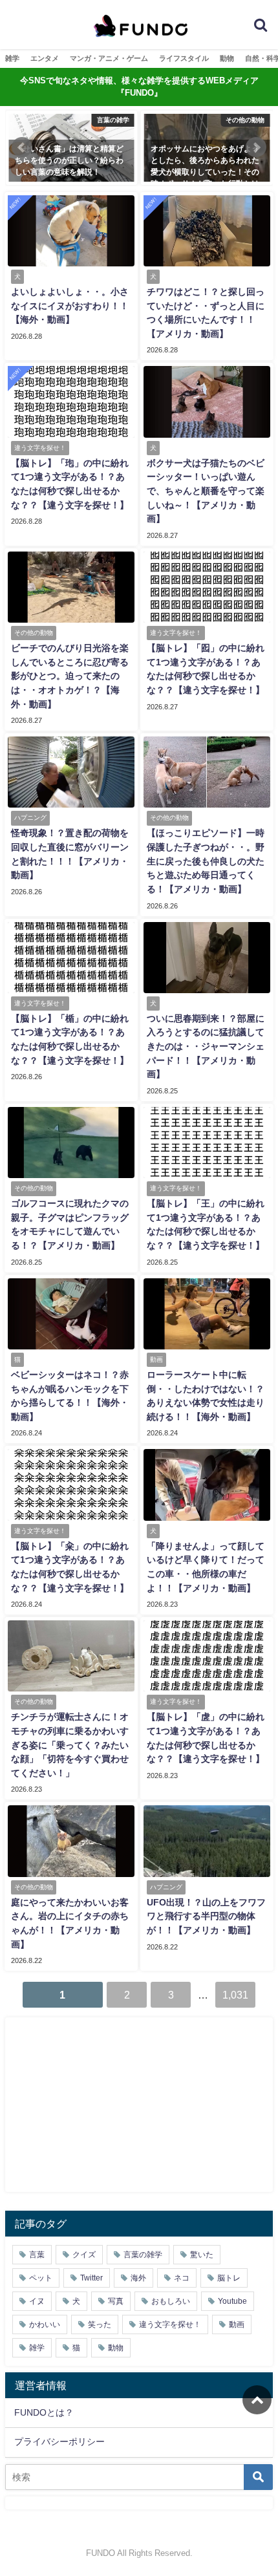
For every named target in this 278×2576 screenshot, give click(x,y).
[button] (22, 147)
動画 (237, 2324)
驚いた (202, 2255)
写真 (116, 2301)
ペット (41, 2278)
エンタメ (45, 58)
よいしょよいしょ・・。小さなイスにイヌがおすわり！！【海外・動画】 (70, 306)
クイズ (84, 2255)
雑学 (12, 58)
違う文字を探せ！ (170, 2324)
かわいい (45, 2324)
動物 (227, 58)
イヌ (37, 2301)
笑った (100, 2324)
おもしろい (171, 2301)
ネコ (182, 2278)
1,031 (235, 1995)
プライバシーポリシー (59, 2442)
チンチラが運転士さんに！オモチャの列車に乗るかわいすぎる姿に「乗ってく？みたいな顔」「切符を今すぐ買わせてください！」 (70, 1744)
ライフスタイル (184, 58)
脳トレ (229, 2278)
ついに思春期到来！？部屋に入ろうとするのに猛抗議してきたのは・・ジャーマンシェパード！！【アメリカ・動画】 (206, 1046)
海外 (138, 2278)
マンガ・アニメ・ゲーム (109, 58)
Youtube (232, 2301)
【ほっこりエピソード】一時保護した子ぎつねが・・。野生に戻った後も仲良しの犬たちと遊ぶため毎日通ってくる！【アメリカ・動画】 (206, 861)
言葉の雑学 (143, 2255)
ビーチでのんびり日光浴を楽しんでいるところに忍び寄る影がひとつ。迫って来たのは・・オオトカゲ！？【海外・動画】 (70, 676)
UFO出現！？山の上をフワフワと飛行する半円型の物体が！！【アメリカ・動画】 (206, 1916)
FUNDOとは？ (44, 2412)
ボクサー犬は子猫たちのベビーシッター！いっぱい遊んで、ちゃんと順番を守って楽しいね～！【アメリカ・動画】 (206, 491)
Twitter (91, 2278)
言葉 (37, 2255)
